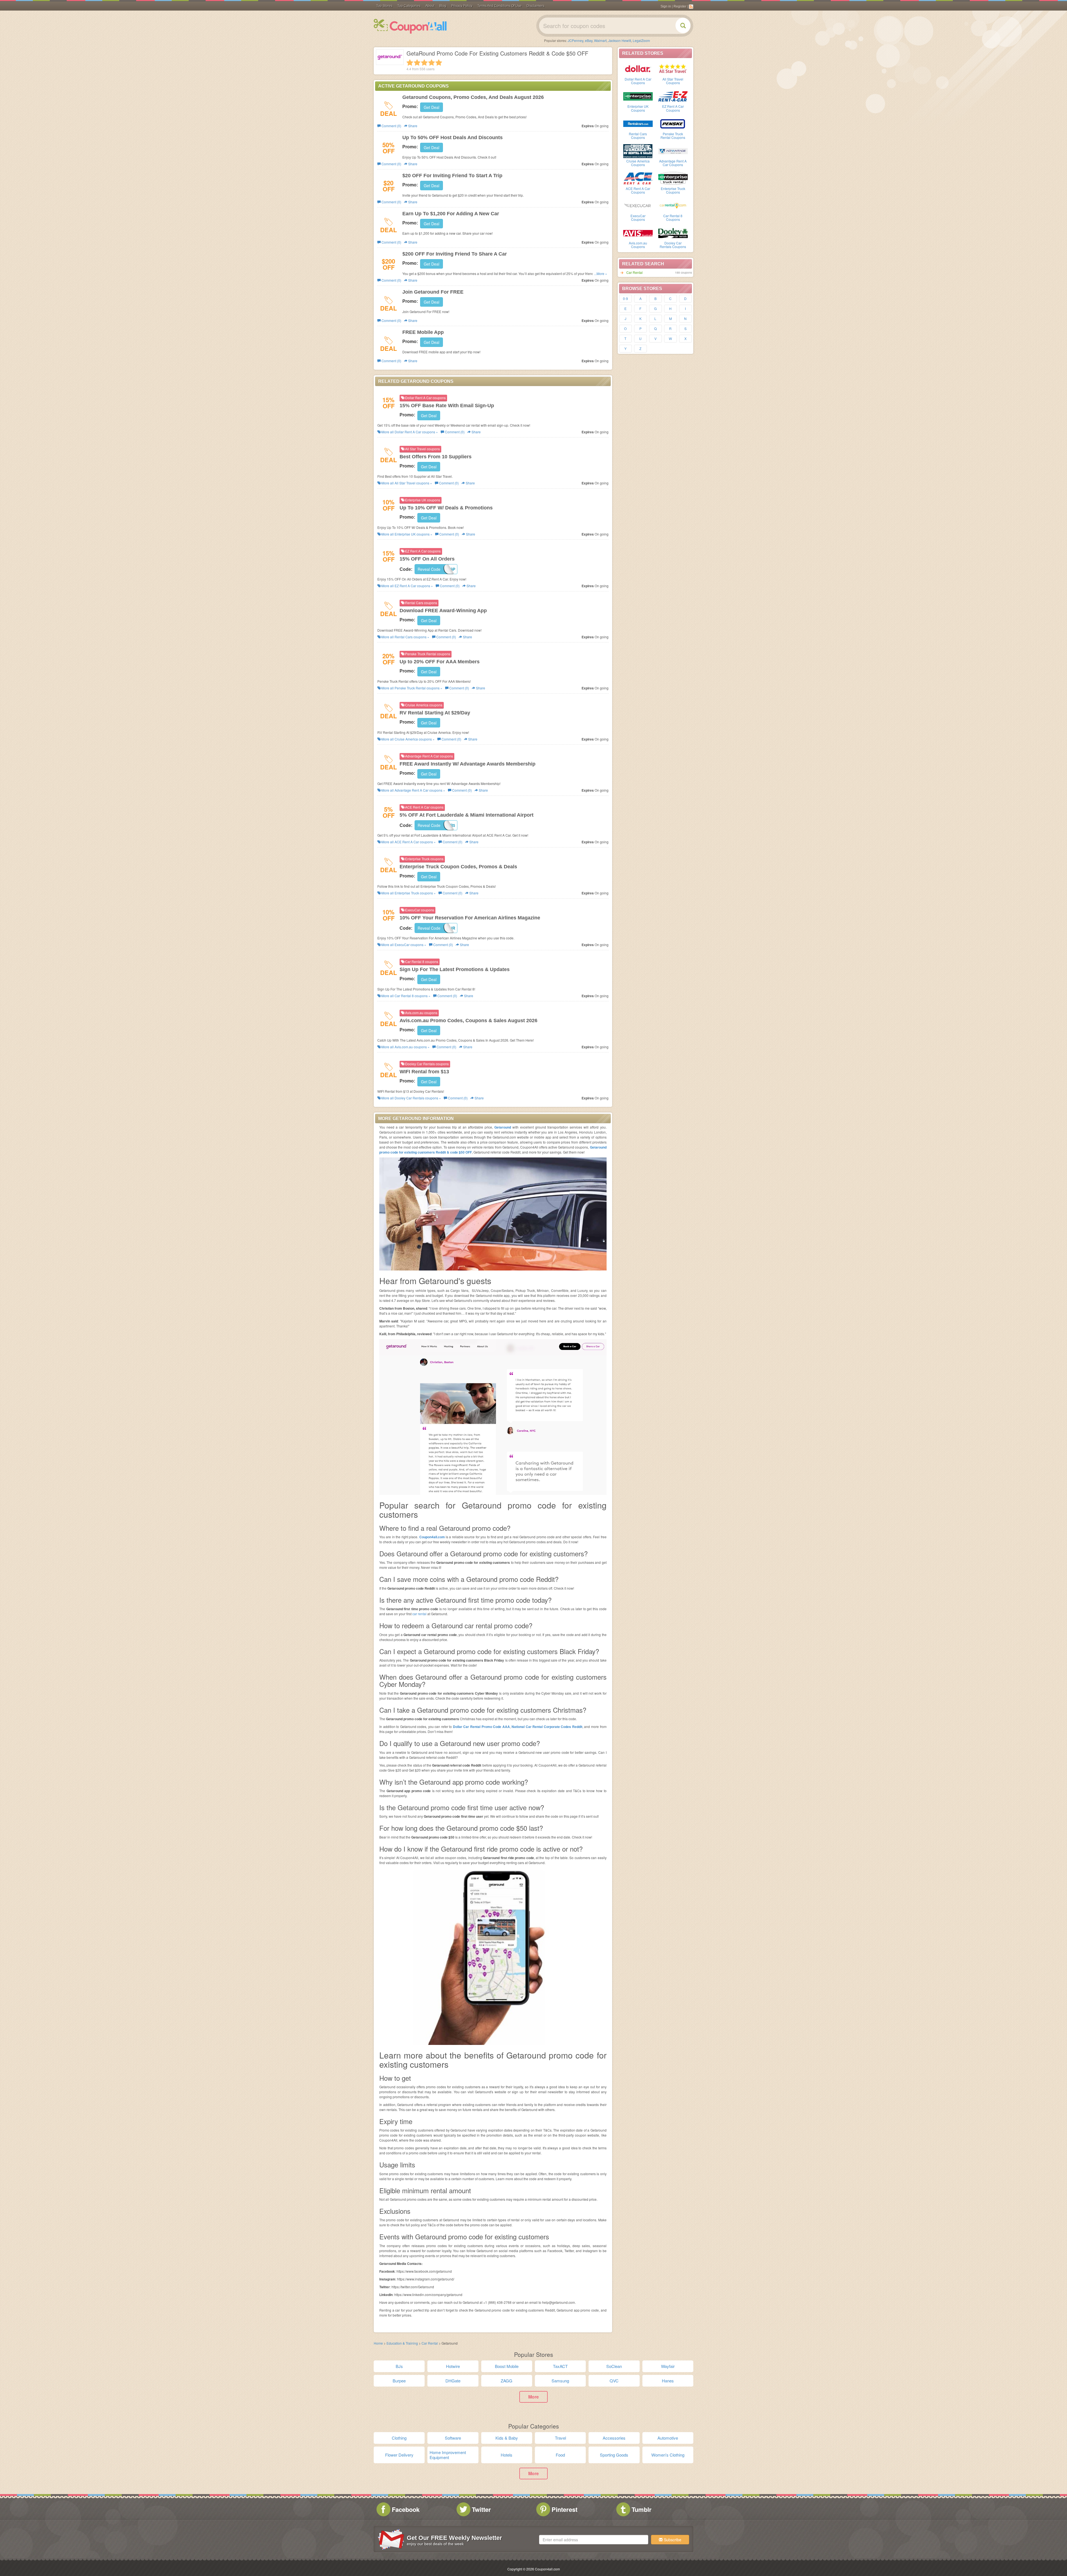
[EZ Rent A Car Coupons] (673, 96)
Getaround (503, 1127)
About (430, 6)
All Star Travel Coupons (673, 81)
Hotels (507, 2455)
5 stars (439, 62)
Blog (443, 6)
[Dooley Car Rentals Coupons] (673, 232)
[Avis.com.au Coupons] (638, 232)
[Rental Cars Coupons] (638, 123)
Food (560, 2455)
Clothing (399, 2438)
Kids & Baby (507, 2438)
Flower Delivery (399, 2455)
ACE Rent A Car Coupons (638, 190)
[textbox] (594, 2540)
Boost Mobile (507, 2366)
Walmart (600, 40)
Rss (691, 7)
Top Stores (384, 6)
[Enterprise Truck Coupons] (673, 178)
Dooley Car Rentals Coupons (673, 245)
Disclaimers (535, 6)
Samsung (560, 2381)
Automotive (668, 2438)
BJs (399, 2366)
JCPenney (575, 40)
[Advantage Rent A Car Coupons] (673, 151)
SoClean (614, 2366)
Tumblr (642, 2509)
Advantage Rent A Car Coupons (673, 163)
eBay (589, 40)
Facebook (406, 2509)
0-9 (625, 298)
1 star (410, 62)
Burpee (399, 2381)
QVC (614, 2381)
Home (378, 2343)
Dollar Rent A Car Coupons (638, 81)
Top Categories (409, 6)
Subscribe (672, 2540)
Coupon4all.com (432, 1537)
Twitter (481, 2509)
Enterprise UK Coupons (638, 108)
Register (680, 6)
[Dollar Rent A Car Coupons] (638, 69)
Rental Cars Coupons (638, 136)
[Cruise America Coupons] (638, 151)
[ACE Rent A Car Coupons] (638, 178)
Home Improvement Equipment (448, 2455)
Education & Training (402, 2343)
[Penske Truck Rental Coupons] (673, 123)
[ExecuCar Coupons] (638, 205)
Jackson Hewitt (620, 40)
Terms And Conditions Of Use (499, 6)
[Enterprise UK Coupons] (638, 96)
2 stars (417, 62)
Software (453, 2438)
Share (412, 126)
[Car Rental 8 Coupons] (673, 205)
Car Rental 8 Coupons (673, 217)
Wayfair (668, 2366)
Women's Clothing (668, 2455)
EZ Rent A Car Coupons (673, 108)
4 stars (432, 62)
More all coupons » (409, 432)
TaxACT (560, 2366)
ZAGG (507, 2381)
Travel (560, 2438)
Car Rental (635, 272)
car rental (419, 1614)
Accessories (614, 2438)
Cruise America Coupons (638, 163)
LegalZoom (641, 40)
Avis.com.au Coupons (638, 245)
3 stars (424, 62)
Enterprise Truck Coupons (673, 190)
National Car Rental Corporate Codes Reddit (547, 1727)
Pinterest (564, 2509)
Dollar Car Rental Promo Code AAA (481, 1727)
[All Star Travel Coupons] (673, 69)
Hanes (668, 2381)
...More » (601, 273)
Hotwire (453, 2366)
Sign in (666, 6)
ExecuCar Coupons (638, 217)
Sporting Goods (614, 2455)
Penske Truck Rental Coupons (673, 136)
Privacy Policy (462, 6)
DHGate (453, 2381)
